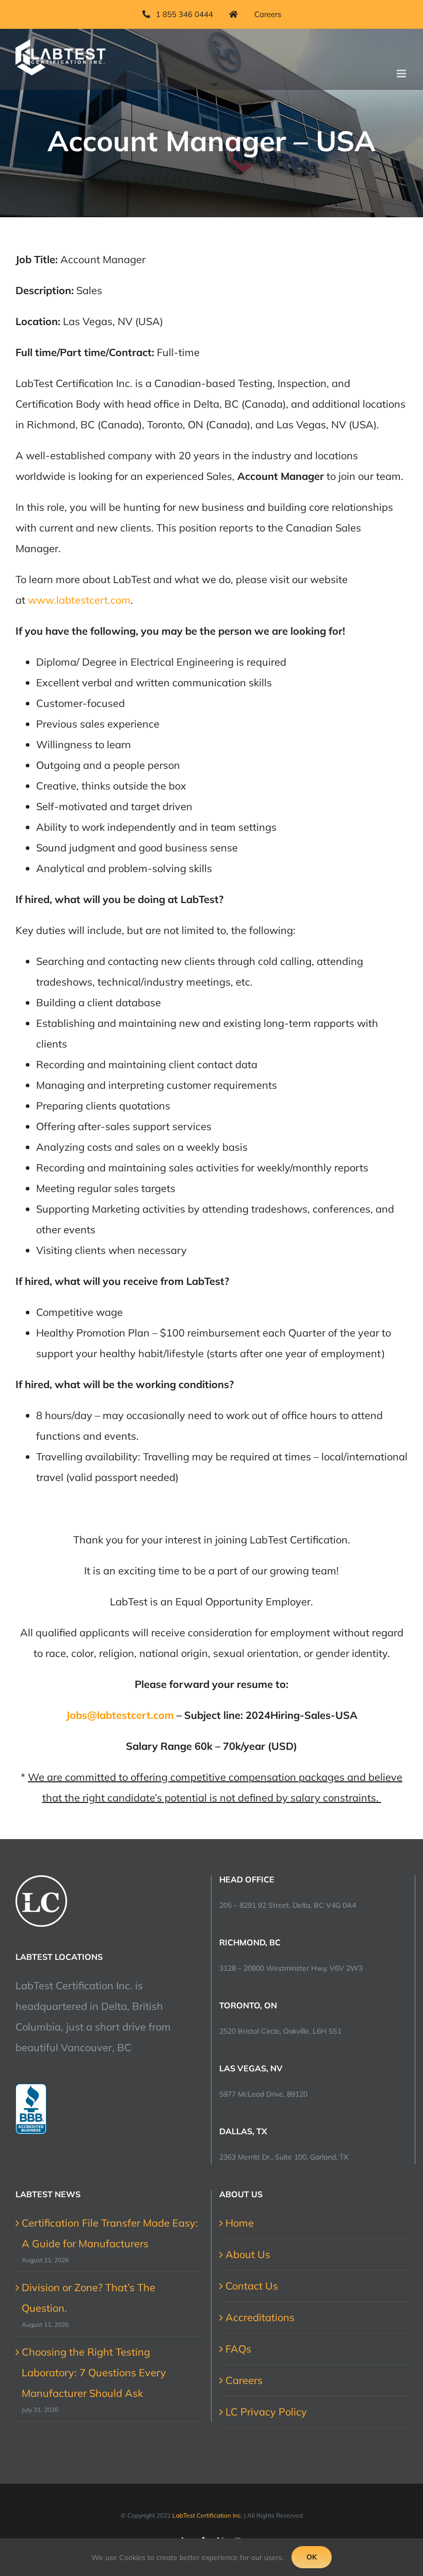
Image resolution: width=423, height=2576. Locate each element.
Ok (312, 2557)
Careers (244, 2380)
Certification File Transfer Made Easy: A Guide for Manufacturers (110, 2233)
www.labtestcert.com (79, 600)
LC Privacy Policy (266, 2412)
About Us (248, 2254)
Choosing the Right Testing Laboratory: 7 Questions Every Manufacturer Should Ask (94, 2372)
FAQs (238, 2349)
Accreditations (260, 2317)
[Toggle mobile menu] (402, 74)
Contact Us (252, 2286)
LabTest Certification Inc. (207, 2515)
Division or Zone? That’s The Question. (88, 2298)
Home (240, 2223)
